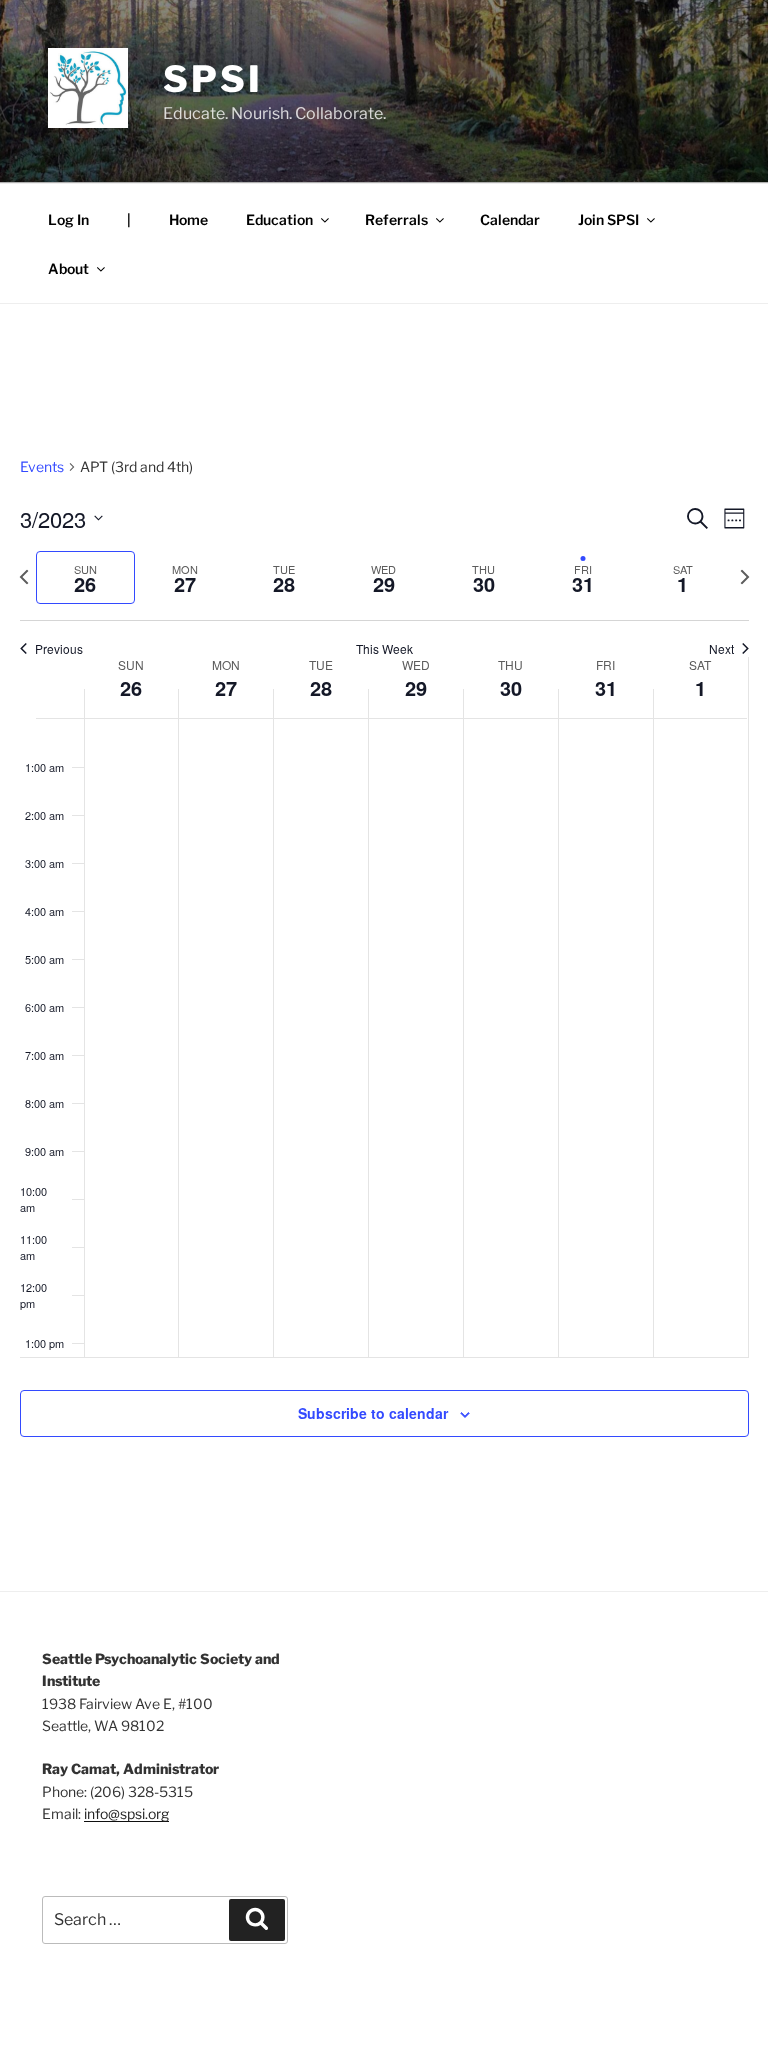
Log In (68, 219)
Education (279, 219)
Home (188, 219)
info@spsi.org (126, 1813)
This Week (384, 649)
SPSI (213, 79)
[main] (384, 970)
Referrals (396, 219)
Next (721, 649)
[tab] (86, 577)
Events (42, 466)
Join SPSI (608, 219)
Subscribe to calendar (373, 1413)
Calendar (510, 219)
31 (606, 687)
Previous (59, 649)
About (68, 268)
